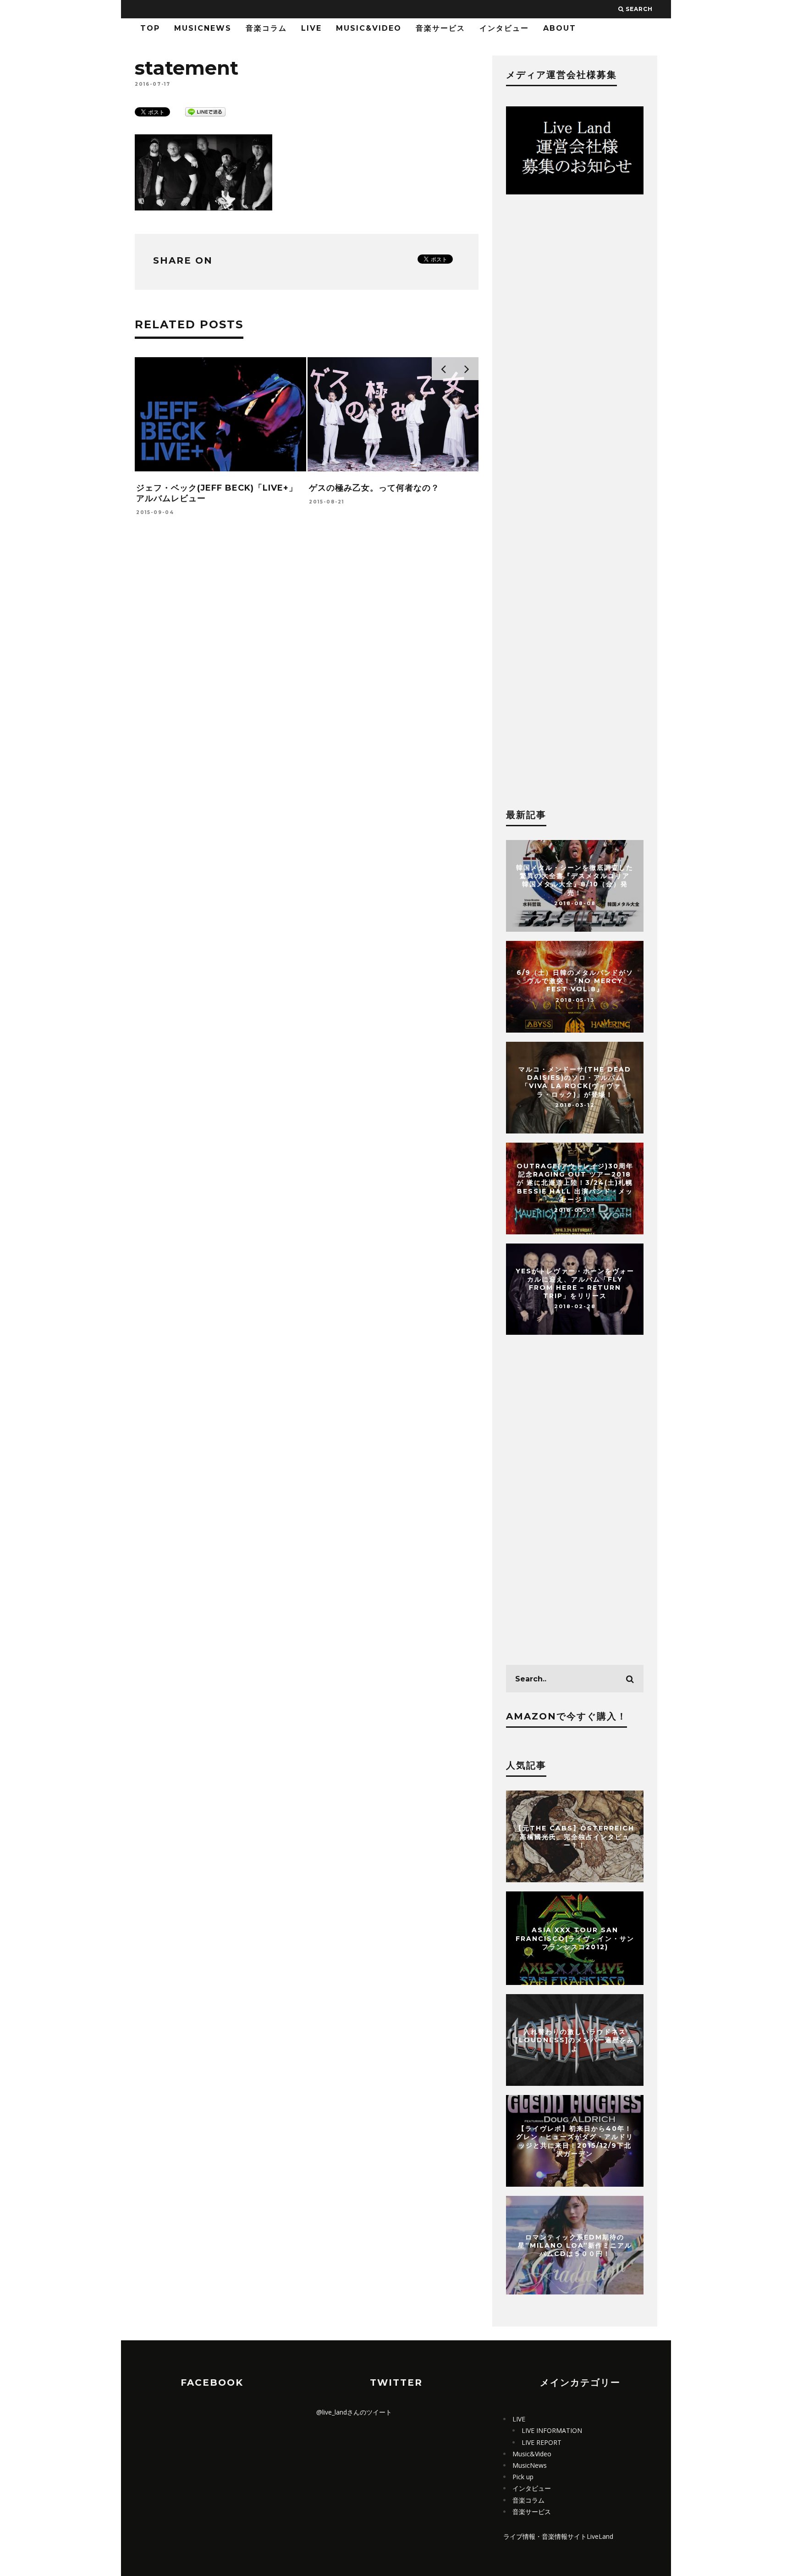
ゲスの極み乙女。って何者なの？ (374, 488)
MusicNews (203, 28)
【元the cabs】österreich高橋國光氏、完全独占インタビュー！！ (575, 1836)
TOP (150, 28)
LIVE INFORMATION (552, 2430)
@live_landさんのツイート (354, 2412)
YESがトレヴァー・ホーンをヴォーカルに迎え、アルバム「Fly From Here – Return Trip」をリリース (575, 1284)
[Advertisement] (307, 658)
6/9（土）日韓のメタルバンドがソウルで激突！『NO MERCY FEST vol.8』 (575, 981)
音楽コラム (266, 28)
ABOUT (560, 28)
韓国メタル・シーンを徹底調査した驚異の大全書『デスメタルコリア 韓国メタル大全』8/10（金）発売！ (575, 880)
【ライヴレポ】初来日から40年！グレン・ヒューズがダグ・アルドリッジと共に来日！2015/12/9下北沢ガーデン (575, 2141)
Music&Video (369, 28)
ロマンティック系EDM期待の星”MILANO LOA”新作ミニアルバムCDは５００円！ (575, 2245)
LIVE (311, 28)
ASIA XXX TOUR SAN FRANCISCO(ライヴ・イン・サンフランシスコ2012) (575, 1938)
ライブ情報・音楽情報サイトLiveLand (558, 2536)
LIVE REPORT (542, 2442)
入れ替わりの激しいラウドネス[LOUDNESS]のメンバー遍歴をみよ (575, 2040)
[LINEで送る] (205, 111)
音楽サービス (440, 28)
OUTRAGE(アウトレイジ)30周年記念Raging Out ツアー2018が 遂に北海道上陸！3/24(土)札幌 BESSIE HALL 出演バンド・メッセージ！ (575, 1183)
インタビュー (504, 28)
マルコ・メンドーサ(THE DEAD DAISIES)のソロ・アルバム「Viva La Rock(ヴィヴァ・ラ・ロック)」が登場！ (575, 1082)
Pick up (523, 2477)
